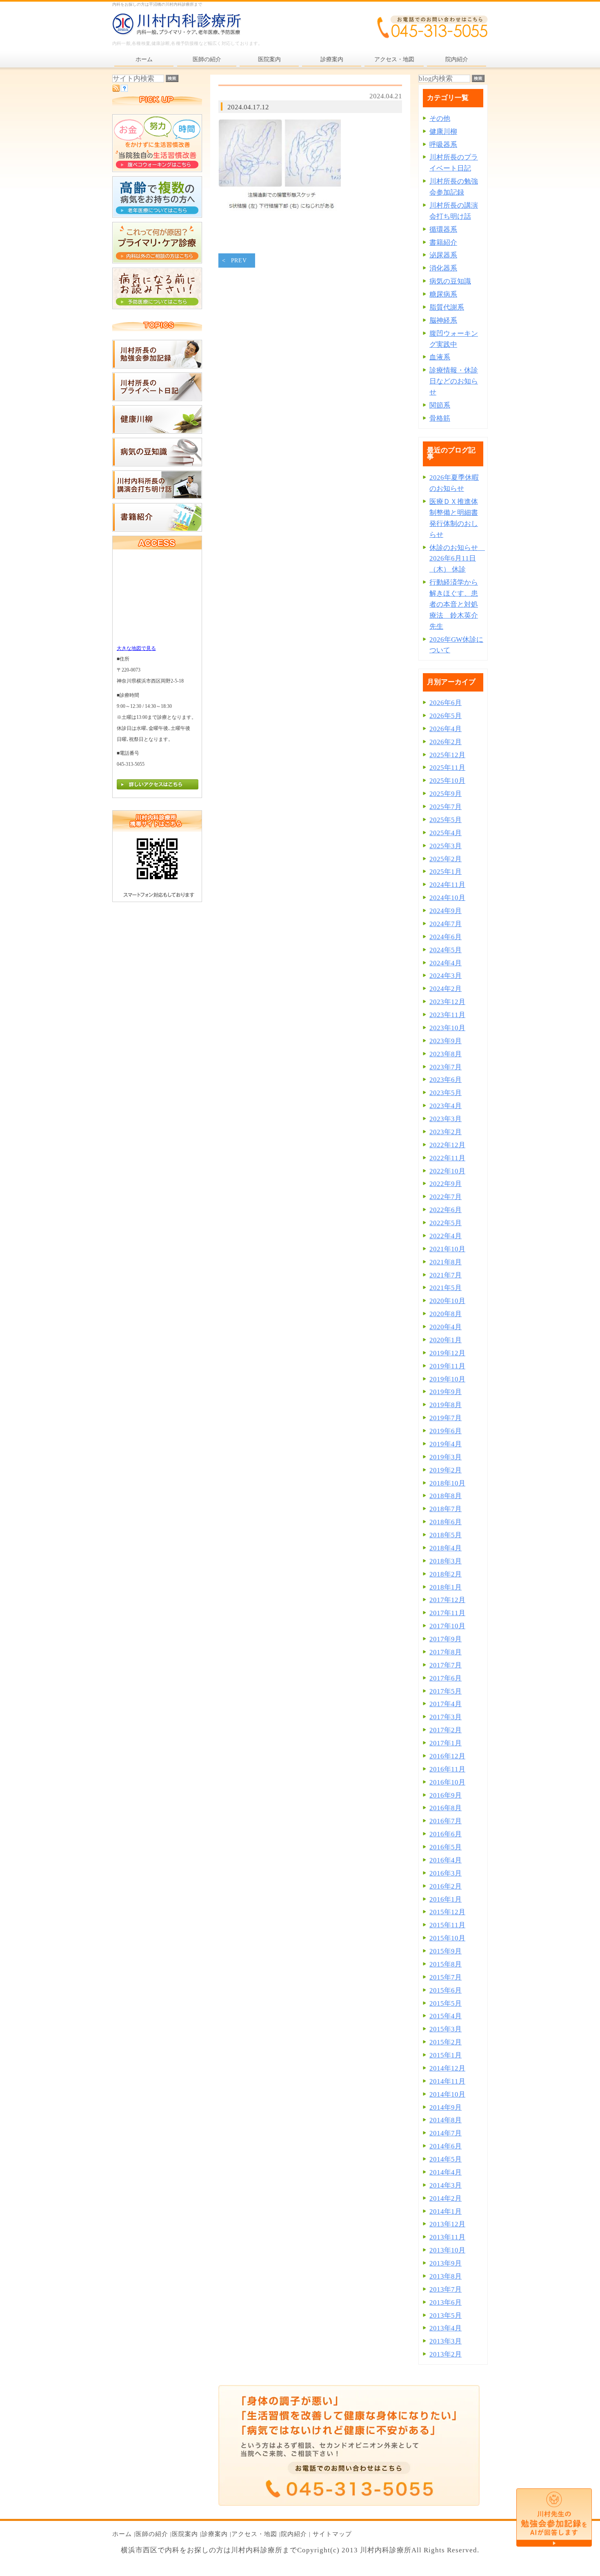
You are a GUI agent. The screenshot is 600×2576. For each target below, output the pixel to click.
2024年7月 (446, 924)
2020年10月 (447, 1301)
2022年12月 (447, 1145)
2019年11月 (447, 1366)
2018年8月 (446, 1496)
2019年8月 (446, 1405)
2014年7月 (446, 2133)
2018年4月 (446, 1548)
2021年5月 (446, 1288)
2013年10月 (447, 2250)
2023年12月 (447, 1002)
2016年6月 (446, 1834)
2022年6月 (446, 1210)
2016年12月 (447, 1756)
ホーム (122, 2534)
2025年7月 (446, 807)
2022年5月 (446, 1223)
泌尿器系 (443, 255)
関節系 (440, 405)
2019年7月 (446, 1418)
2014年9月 (446, 2107)
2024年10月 (447, 898)
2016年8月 (446, 1808)
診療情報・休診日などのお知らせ (454, 381)
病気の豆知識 (450, 281)
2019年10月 (447, 1379)
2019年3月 (446, 1457)
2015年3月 (446, 2029)
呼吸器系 (443, 145)
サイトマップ (332, 2534)
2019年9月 (446, 1392)
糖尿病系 (443, 294)
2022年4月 (446, 1236)
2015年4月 (446, 2016)
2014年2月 (446, 2198)
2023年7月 (446, 1067)
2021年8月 (446, 1262)
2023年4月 (446, 1106)
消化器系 (443, 268)
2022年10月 (447, 1171)
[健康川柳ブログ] (157, 431)
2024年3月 (446, 976)
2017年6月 (446, 1678)
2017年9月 (446, 1639)
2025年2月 (446, 859)
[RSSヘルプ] (124, 90)
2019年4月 (446, 1444)
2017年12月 (447, 1600)
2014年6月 (446, 2146)
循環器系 (443, 229)
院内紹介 (294, 2534)
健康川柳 (443, 132)
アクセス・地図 (254, 2534)
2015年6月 (446, 1990)
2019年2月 (446, 1470)
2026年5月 (446, 716)
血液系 (440, 357)
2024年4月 (446, 963)
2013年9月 (446, 2263)
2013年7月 (446, 2289)
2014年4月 (446, 2172)
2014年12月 (447, 2068)
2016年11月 (447, 1769)
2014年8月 (446, 2120)
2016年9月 (446, 1795)
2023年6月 (446, 1080)
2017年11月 (447, 1613)
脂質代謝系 (447, 307)
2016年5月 (446, 1847)
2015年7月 (446, 1977)
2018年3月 (446, 1561)
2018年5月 (446, 1535)
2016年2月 (446, 1886)
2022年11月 (447, 1158)
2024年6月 (446, 937)
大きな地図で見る (136, 648)
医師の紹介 (152, 2534)
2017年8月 (446, 1652)
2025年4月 (446, 833)
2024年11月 (447, 885)
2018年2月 (446, 1574)
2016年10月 (447, 1782)
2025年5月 (446, 820)
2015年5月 (446, 2003)
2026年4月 (446, 729)
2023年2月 (446, 1132)
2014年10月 (447, 2094)
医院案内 (185, 2534)
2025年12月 (447, 755)
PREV (239, 260)
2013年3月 (446, 2341)
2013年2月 (446, 2354)
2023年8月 (446, 1054)
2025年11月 (447, 768)
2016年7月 (446, 1821)
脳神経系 (443, 320)
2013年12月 (447, 2224)
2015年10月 (447, 1938)
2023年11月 (447, 1015)
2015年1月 (446, 2055)
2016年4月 (446, 1860)
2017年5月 (446, 1691)
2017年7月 (446, 1665)
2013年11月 (447, 2237)
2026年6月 (446, 703)
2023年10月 (447, 1028)
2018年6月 (446, 1522)
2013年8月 (446, 2276)
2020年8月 (446, 1314)
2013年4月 (446, 2328)
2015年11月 (447, 1925)
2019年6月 (446, 1431)
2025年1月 (446, 872)
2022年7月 (446, 1197)
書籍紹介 (443, 243)
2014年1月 (446, 2211)
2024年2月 (446, 989)
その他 (440, 119)
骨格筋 (440, 418)
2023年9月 (446, 1041)
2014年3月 (446, 2185)
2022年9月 (446, 1184)
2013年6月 (446, 2302)
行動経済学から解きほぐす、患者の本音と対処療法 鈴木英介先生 (454, 604)
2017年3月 (446, 1717)
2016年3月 (446, 1873)
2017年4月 (446, 1704)
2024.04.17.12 (248, 107)
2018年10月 (447, 1483)
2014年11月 (447, 2081)
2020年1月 (446, 1340)
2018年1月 (446, 1587)
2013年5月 (446, 2316)
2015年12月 (447, 1912)
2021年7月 (446, 1275)
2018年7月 (446, 1509)
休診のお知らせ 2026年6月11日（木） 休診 (457, 559)
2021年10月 (447, 1249)
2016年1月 (446, 1899)
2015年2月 (446, 2042)
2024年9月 (446, 911)
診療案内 (215, 2534)
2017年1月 (446, 1743)
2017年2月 (446, 1730)
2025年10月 (447, 781)
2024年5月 (446, 950)
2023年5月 (446, 1093)
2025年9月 (446, 794)
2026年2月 (446, 742)
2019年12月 (447, 1353)
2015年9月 (446, 1951)
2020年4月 (446, 1327)
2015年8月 (446, 1964)
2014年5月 (446, 2159)
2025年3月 (446, 846)
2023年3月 (446, 1119)
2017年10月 (447, 1626)
